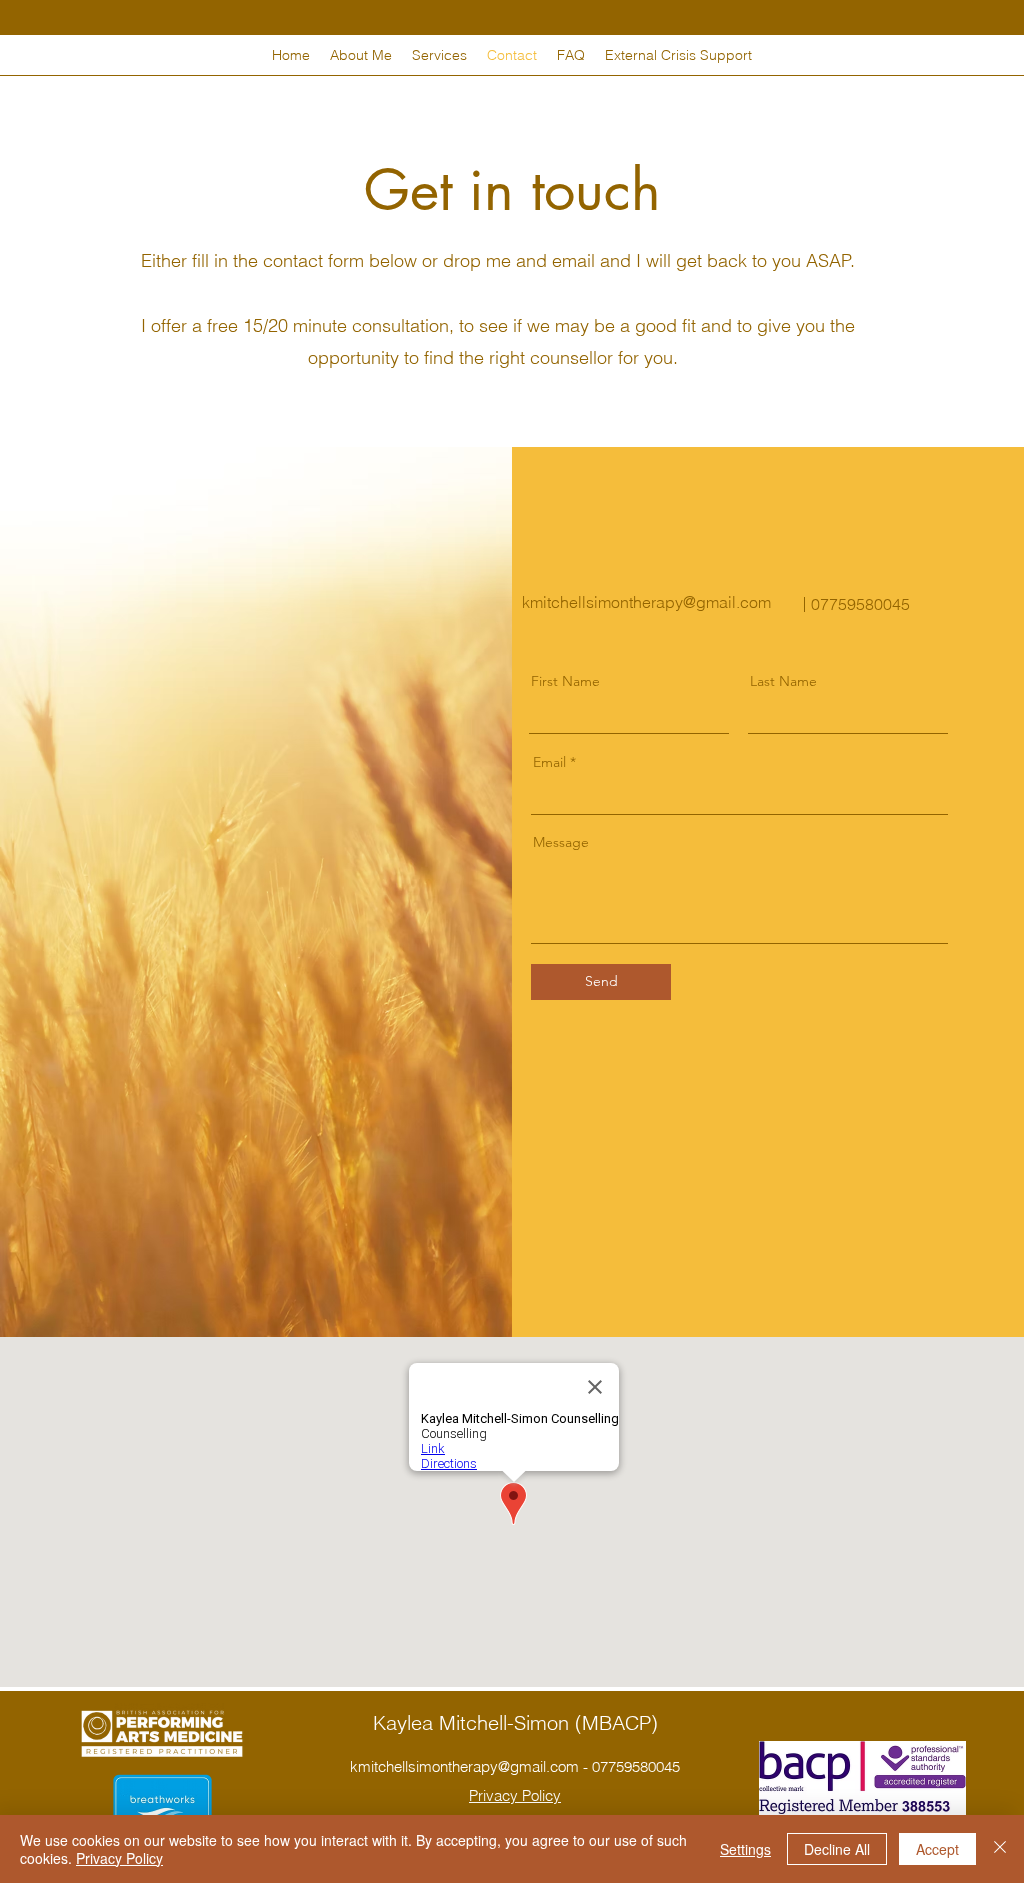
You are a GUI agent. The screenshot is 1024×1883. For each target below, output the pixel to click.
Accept (937, 1849)
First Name (565, 681)
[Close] (1000, 1849)
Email (549, 762)
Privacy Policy (119, 1858)
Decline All (837, 1849)
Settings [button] (745, 1849)
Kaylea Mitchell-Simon (474, 1722)
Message (561, 842)
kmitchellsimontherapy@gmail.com (646, 602)
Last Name (783, 681)
